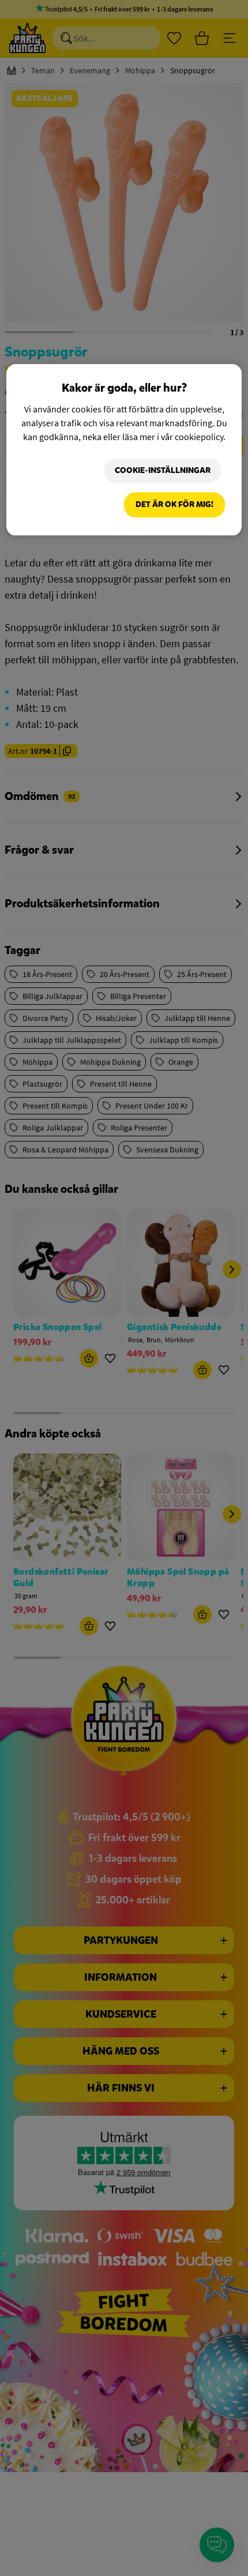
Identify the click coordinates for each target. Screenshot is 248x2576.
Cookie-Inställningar (163, 470)
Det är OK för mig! (174, 505)
